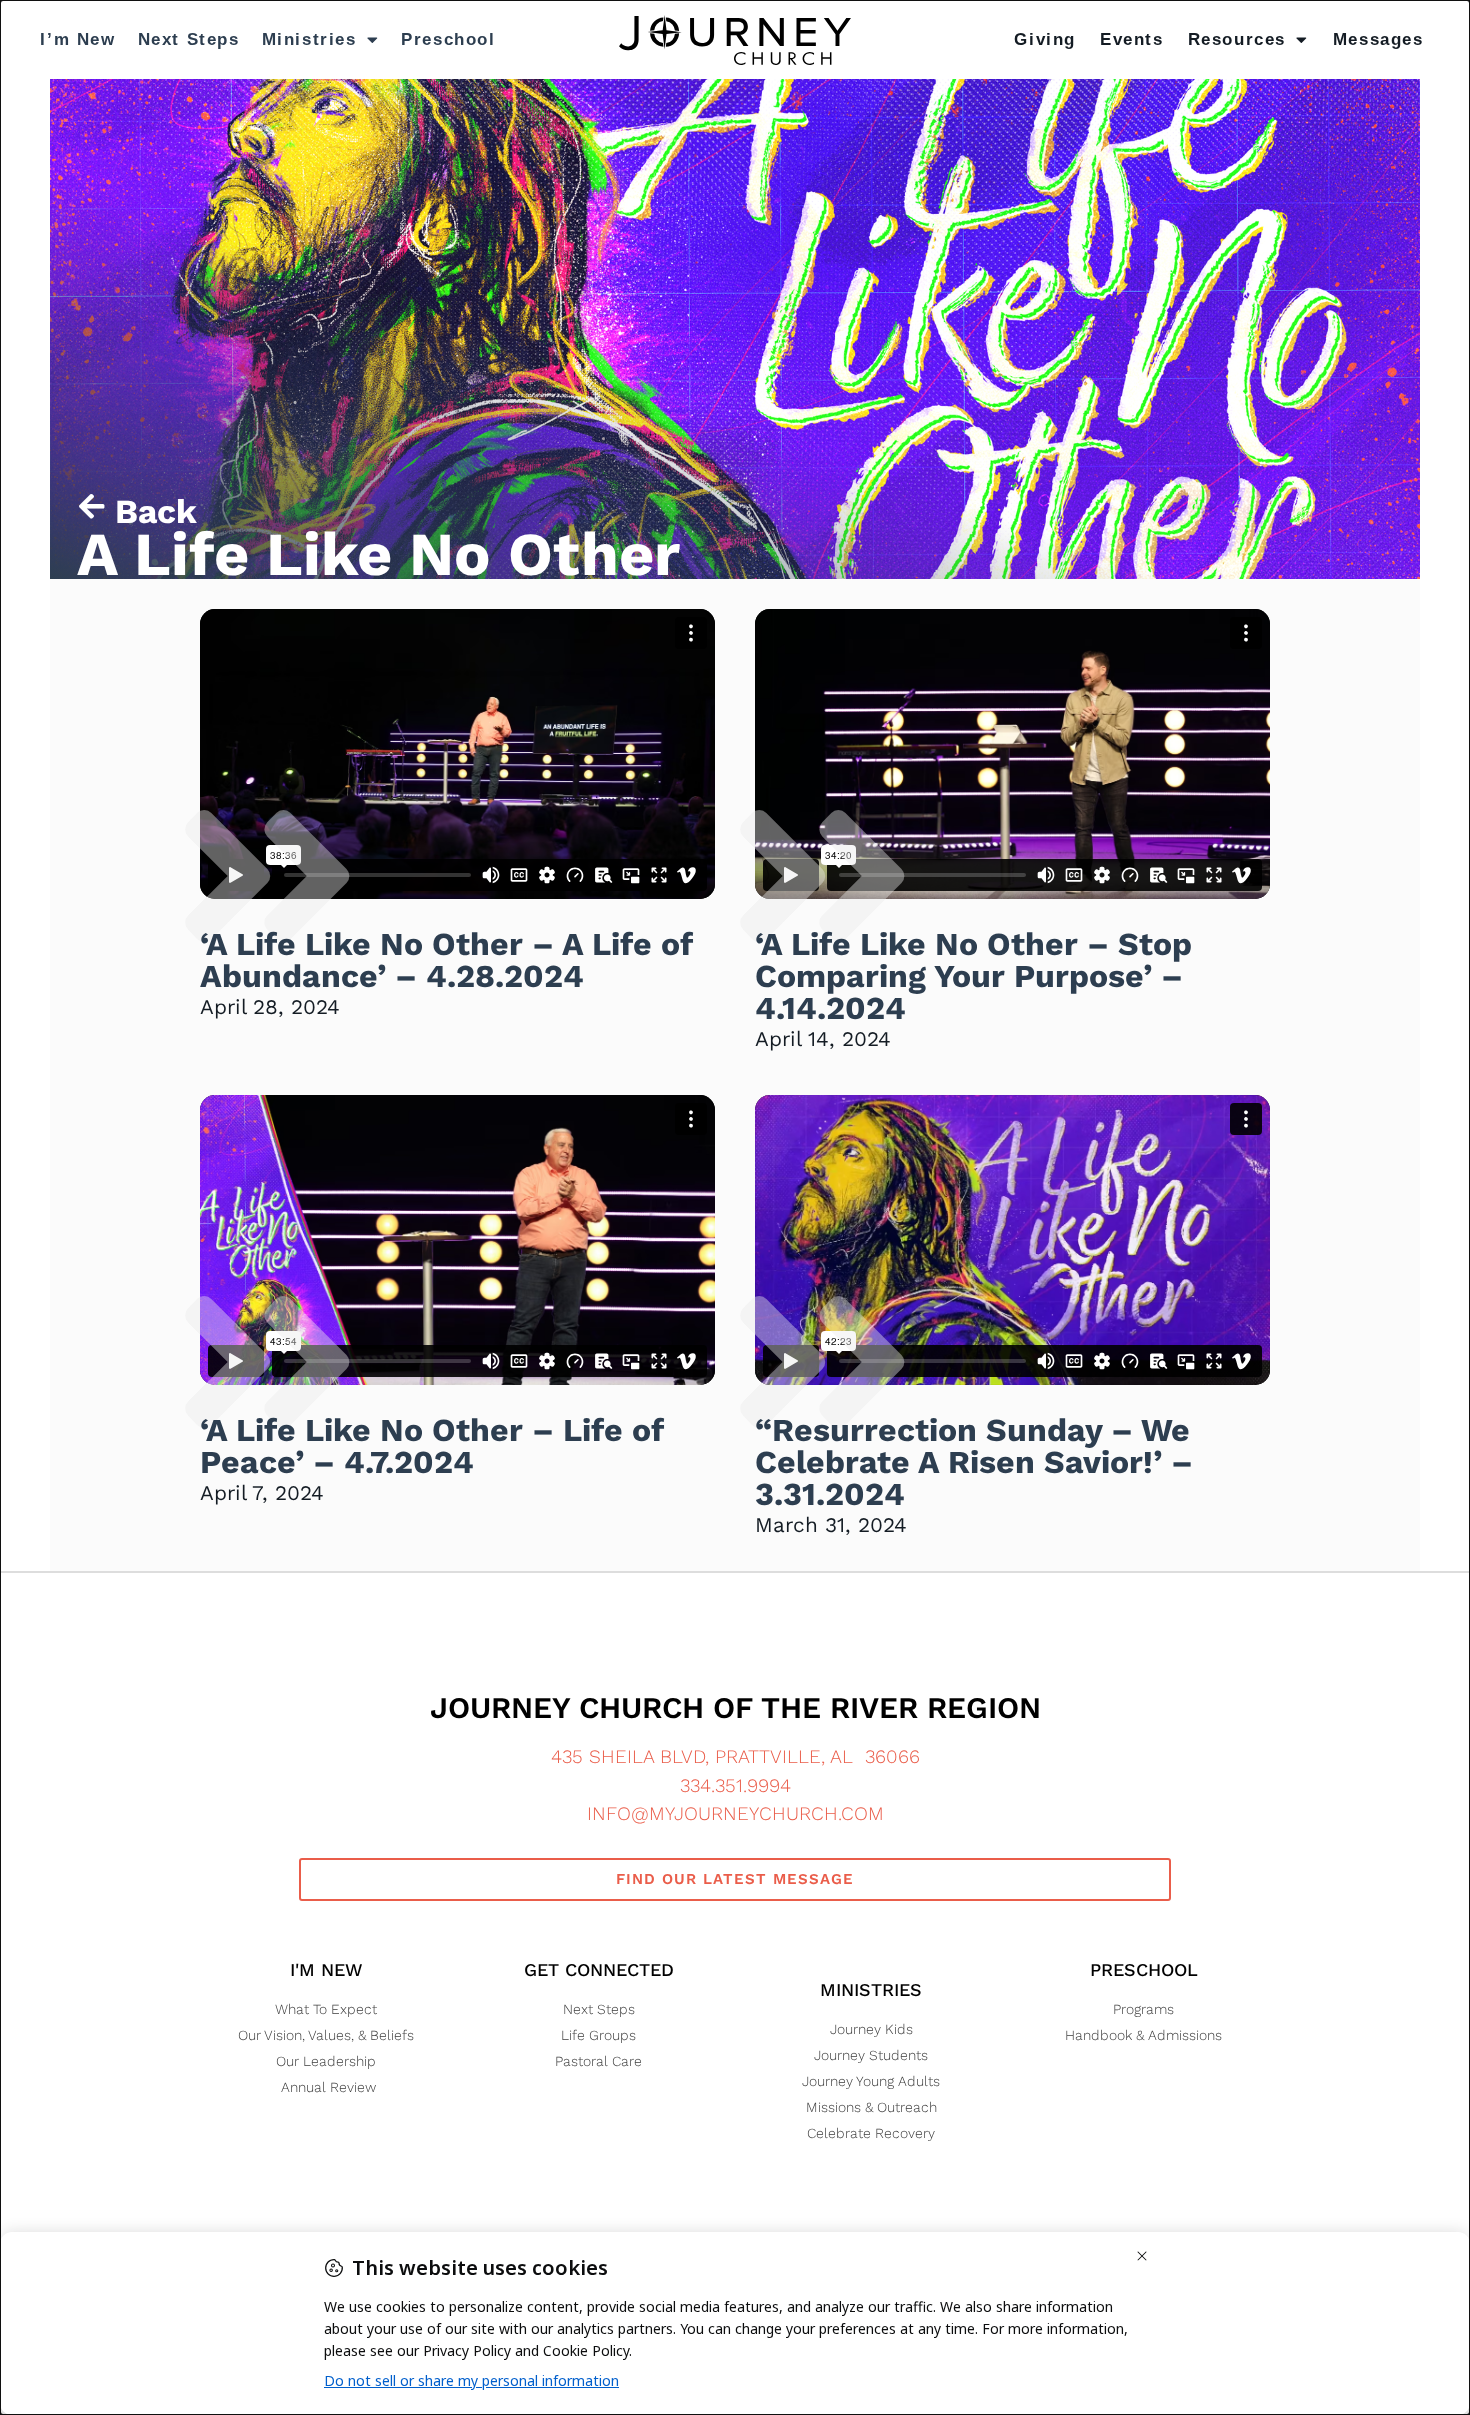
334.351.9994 (735, 1785)
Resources (1237, 39)
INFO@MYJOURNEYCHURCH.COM (735, 1813)
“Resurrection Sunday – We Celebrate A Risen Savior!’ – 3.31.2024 (974, 1462)
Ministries (309, 39)
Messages (1378, 39)
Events (1132, 39)
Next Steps (189, 39)
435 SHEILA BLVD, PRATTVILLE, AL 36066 (735, 1756)
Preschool (448, 39)
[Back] (91, 506)
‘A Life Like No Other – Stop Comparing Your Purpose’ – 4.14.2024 (973, 976)
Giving (1045, 39)
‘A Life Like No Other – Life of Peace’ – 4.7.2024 (431, 1446)
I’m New (77, 39)
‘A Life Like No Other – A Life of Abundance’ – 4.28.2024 (446, 960)
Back (156, 511)
